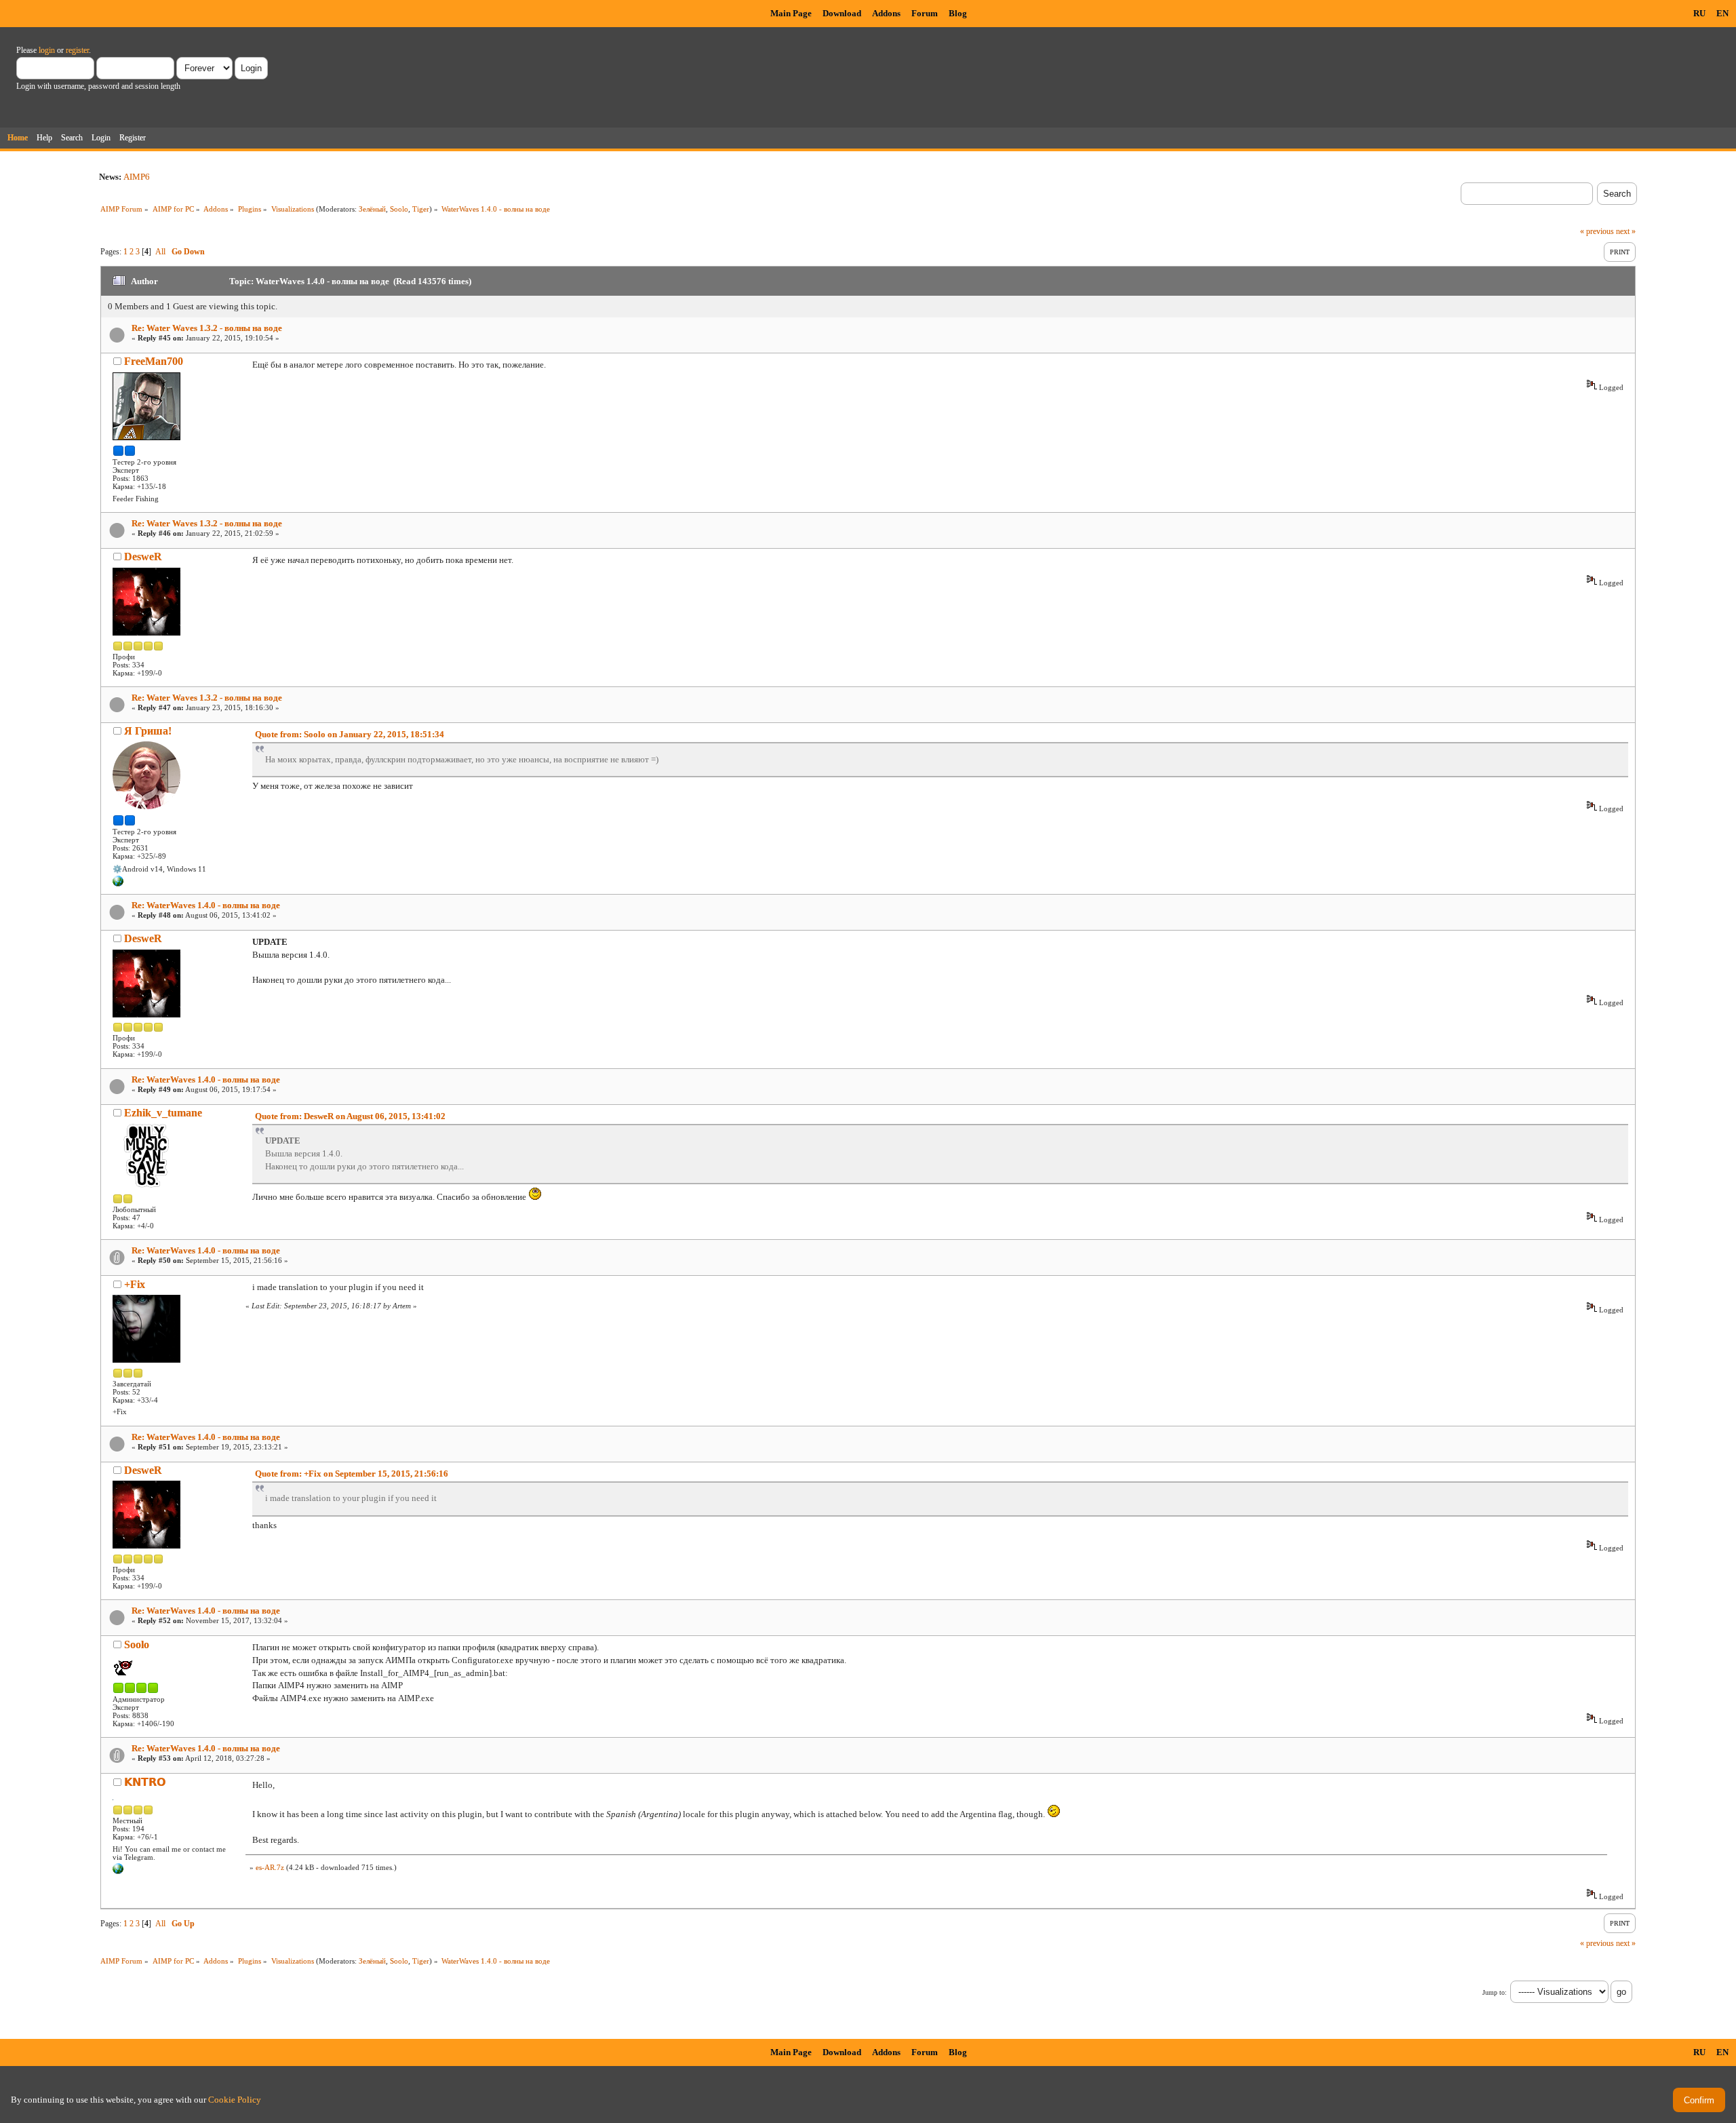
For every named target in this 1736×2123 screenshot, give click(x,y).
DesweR (143, 557)
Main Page (791, 13)
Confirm (1699, 2100)
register (77, 50)
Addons (886, 13)
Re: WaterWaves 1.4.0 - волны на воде (206, 905)
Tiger (421, 209)
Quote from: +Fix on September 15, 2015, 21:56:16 (352, 1474)
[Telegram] (118, 1871)
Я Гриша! (148, 731)
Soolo (399, 209)
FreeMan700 (154, 361)
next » (1626, 231)
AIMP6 (137, 177)
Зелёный (372, 209)
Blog (958, 13)
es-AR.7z (270, 1867)
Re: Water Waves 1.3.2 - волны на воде (207, 328)
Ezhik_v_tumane (163, 1113)
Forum (925, 13)
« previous (1597, 231)
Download (842, 13)
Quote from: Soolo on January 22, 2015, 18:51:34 (350, 734)
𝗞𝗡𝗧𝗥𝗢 (145, 1782)
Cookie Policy (235, 2100)
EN (1722, 13)
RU (1699, 13)
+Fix (135, 1284)
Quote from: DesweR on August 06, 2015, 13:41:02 (350, 1116)
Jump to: (1495, 1992)
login (47, 50)
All (160, 252)
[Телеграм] (118, 884)
